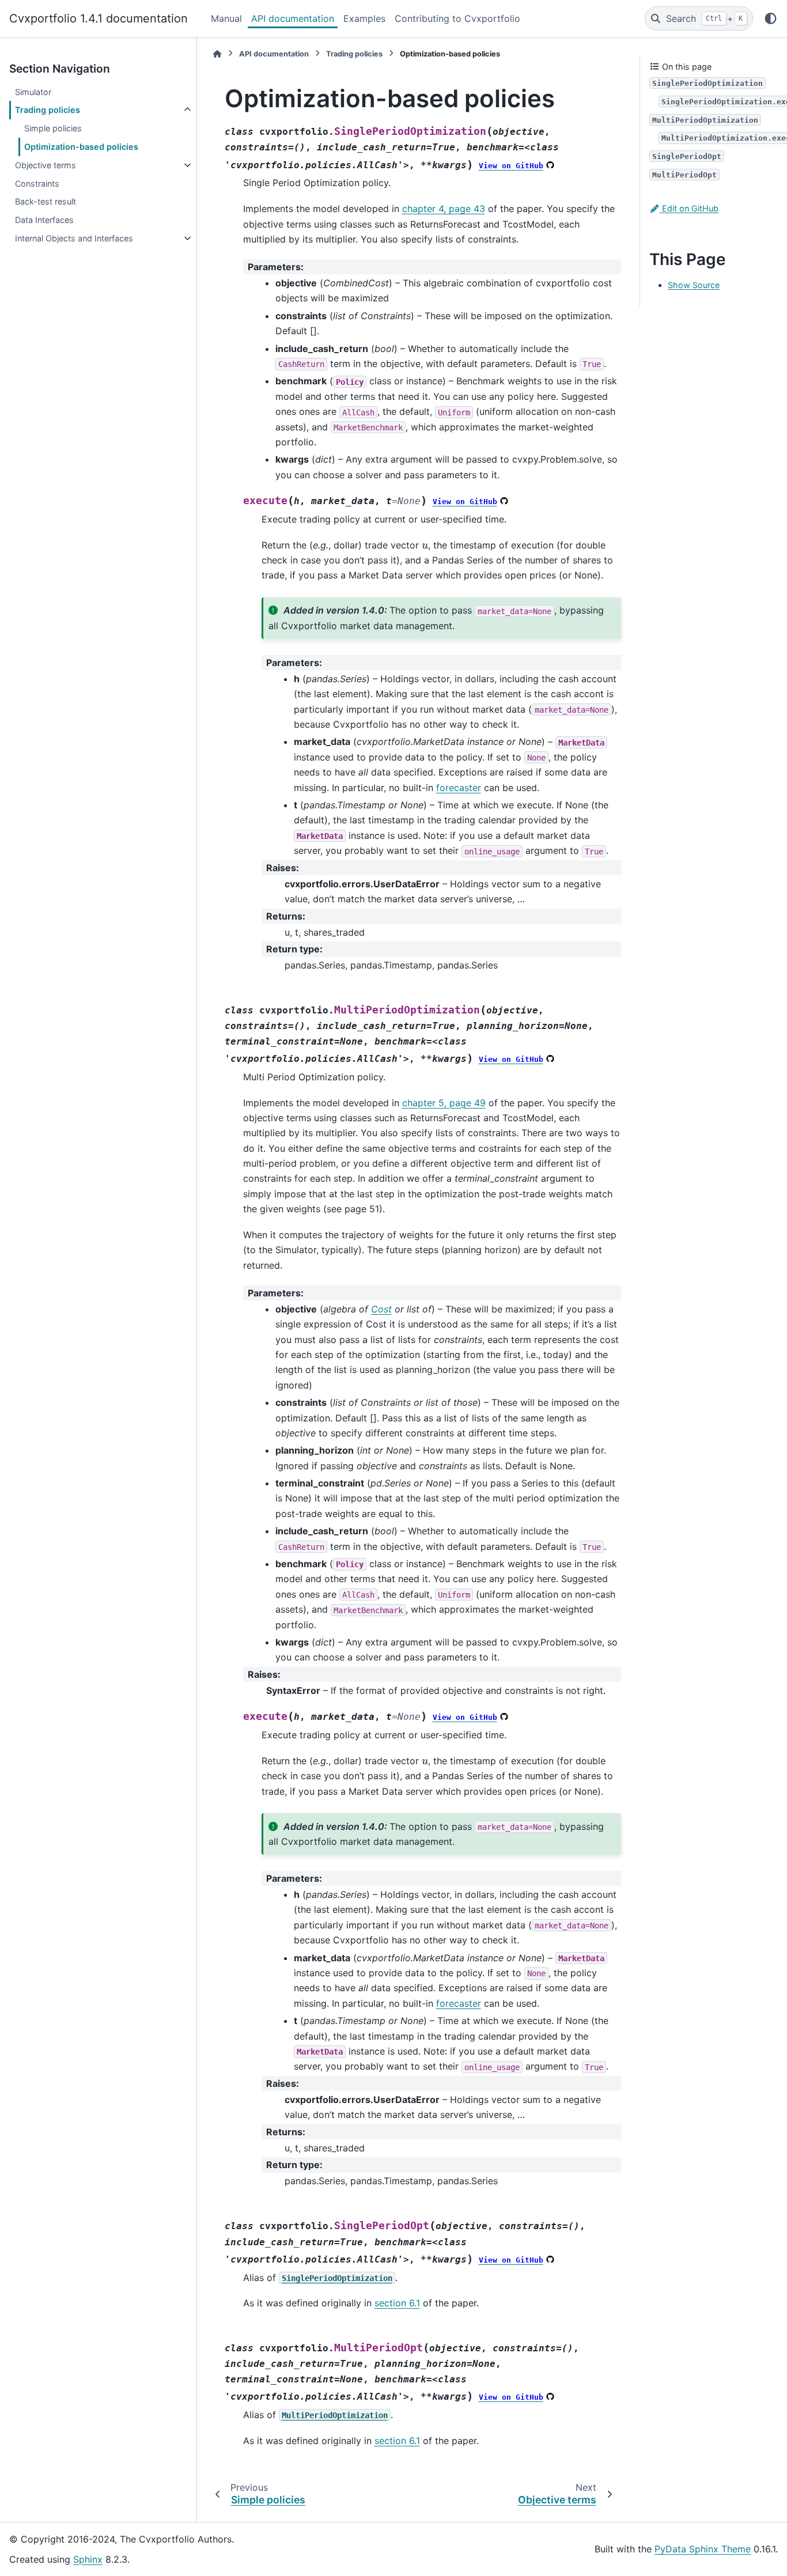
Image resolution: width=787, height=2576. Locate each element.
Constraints (37, 184)
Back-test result (46, 201)
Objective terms (46, 165)
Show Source (694, 285)
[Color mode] (771, 18)
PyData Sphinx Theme (703, 2549)
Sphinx (88, 2559)
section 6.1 (397, 2303)
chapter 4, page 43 (444, 209)
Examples (364, 18)
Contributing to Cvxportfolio (457, 18)
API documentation (293, 18)
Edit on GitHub (689, 208)
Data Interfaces (44, 220)
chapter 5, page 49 (444, 1103)
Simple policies (53, 128)
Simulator (33, 92)
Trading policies (48, 110)
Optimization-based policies (81, 147)
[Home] (217, 54)
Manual (226, 18)
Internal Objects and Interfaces (74, 238)
